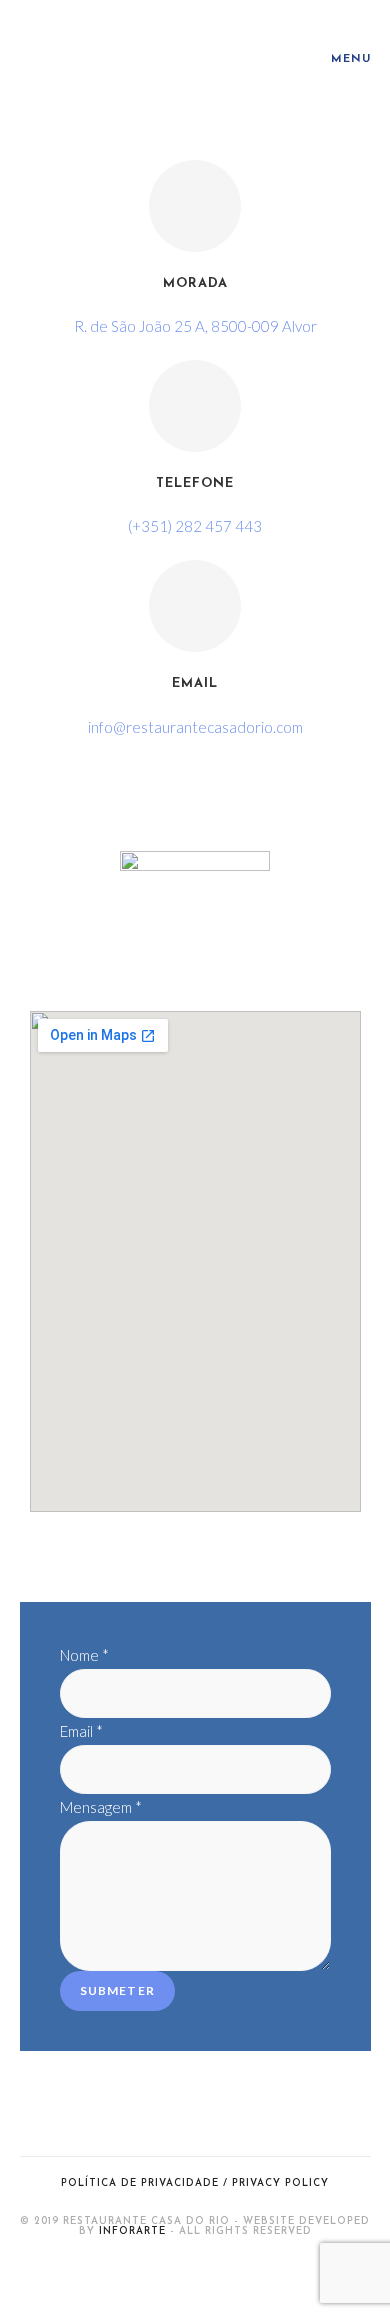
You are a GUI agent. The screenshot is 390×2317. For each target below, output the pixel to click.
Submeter (118, 1990)
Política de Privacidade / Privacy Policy (195, 2183)
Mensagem (101, 1807)
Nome (84, 1655)
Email (195, 683)
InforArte (132, 2231)
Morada (195, 283)
